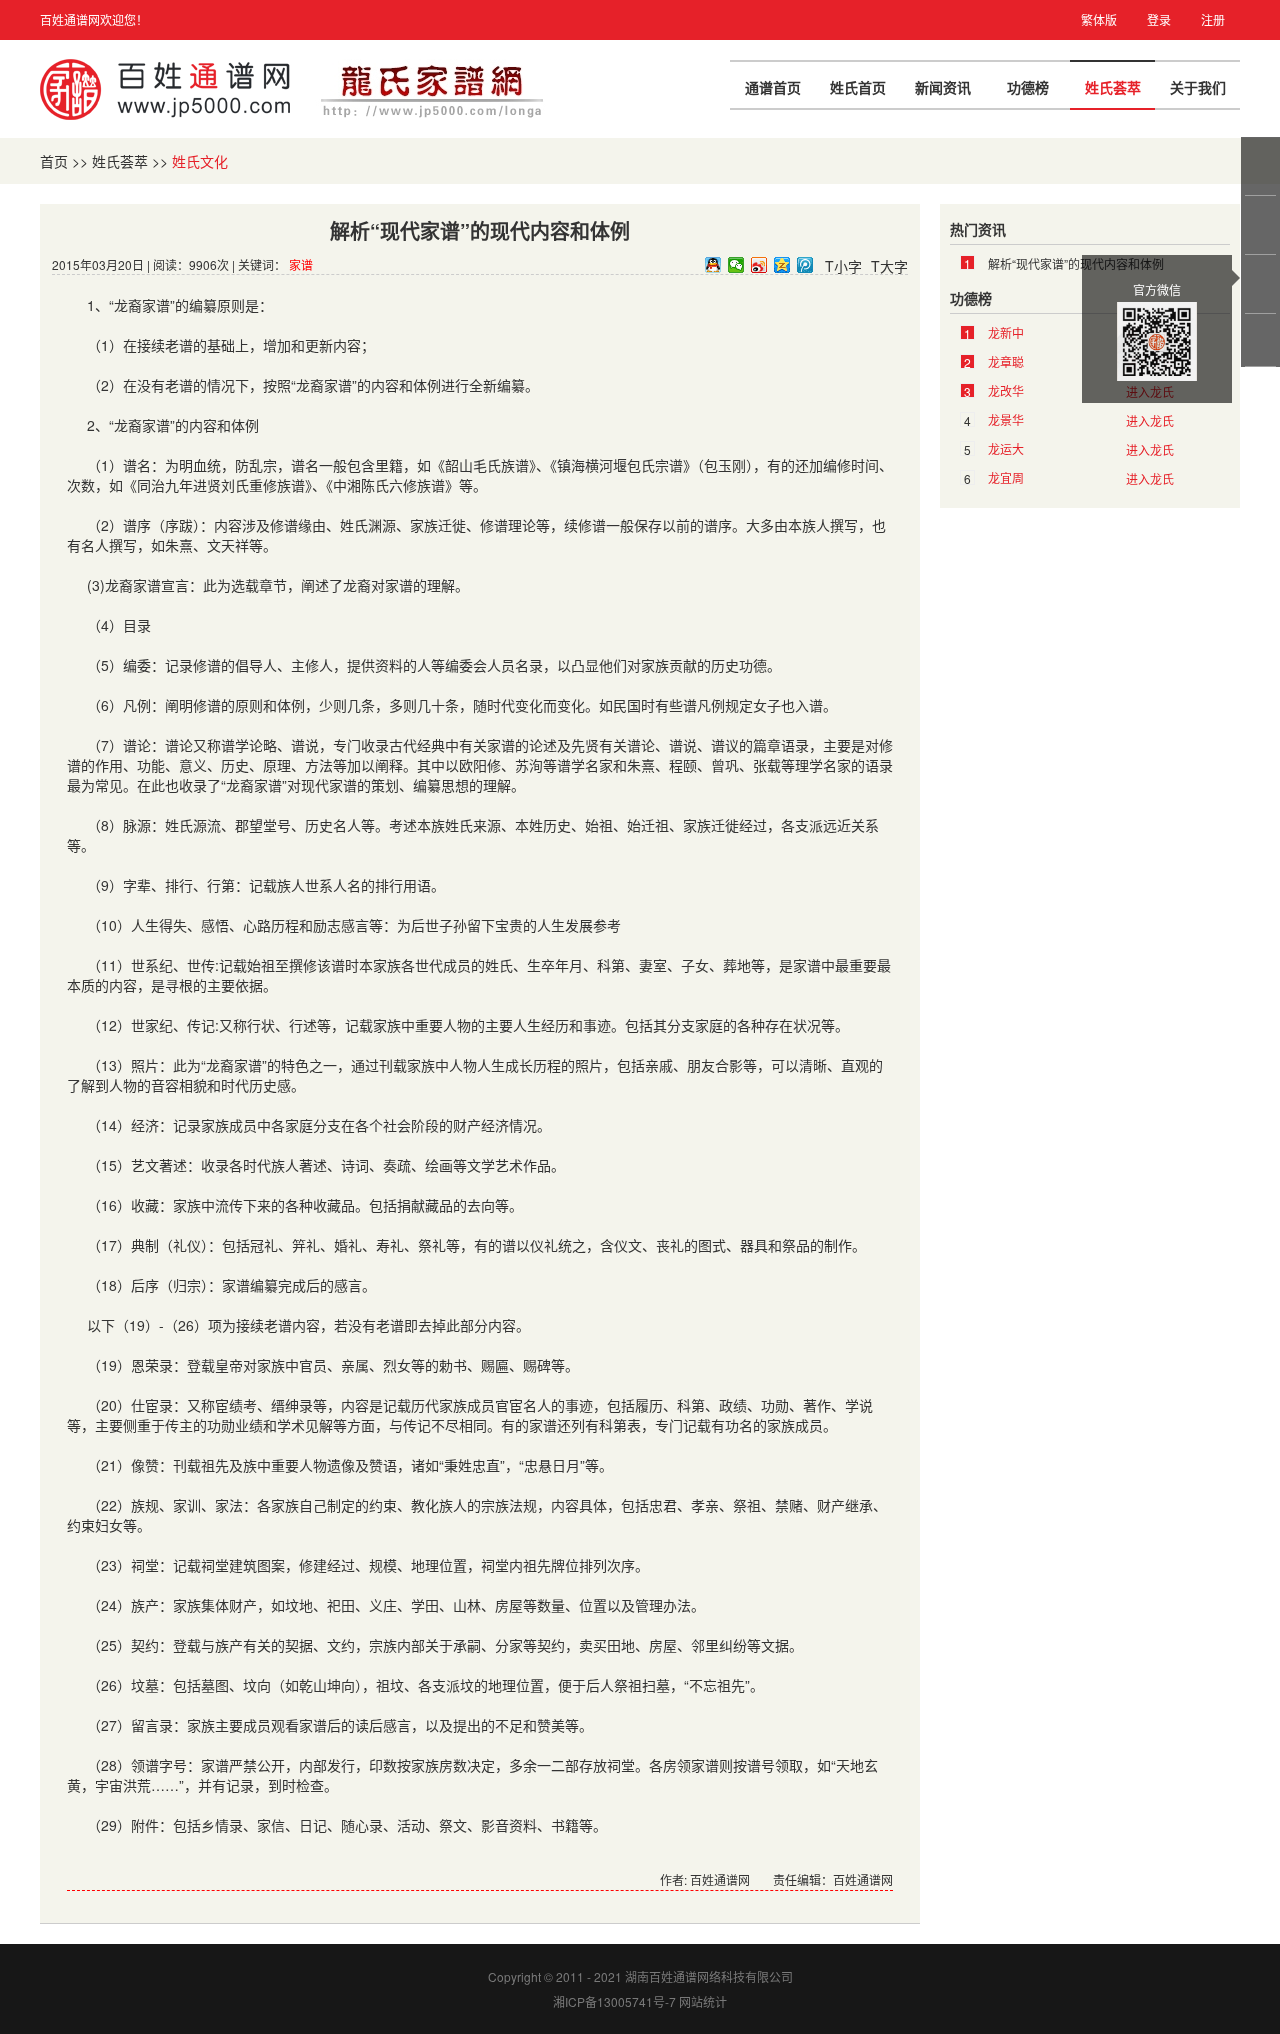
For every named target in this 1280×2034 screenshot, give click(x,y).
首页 (54, 161)
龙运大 (1006, 448)
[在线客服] (1262, 166)
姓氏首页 (858, 87)
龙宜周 (1006, 477)
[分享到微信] (736, 265)
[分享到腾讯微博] (805, 265)
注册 (1213, 19)
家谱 (301, 264)
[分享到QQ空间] (782, 265)
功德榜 (1028, 87)
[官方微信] (1262, 284)
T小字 (843, 266)
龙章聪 (1006, 361)
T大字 (889, 266)
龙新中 (1006, 332)
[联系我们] (1262, 225)
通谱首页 (773, 87)
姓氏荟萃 (1113, 87)
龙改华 (1006, 390)
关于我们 (1198, 87)
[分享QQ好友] (713, 265)
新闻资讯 (943, 87)
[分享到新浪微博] (759, 265)
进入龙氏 (1150, 420)
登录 (1159, 19)
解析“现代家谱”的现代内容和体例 (1076, 263)
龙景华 (1006, 419)
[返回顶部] (1262, 340)
